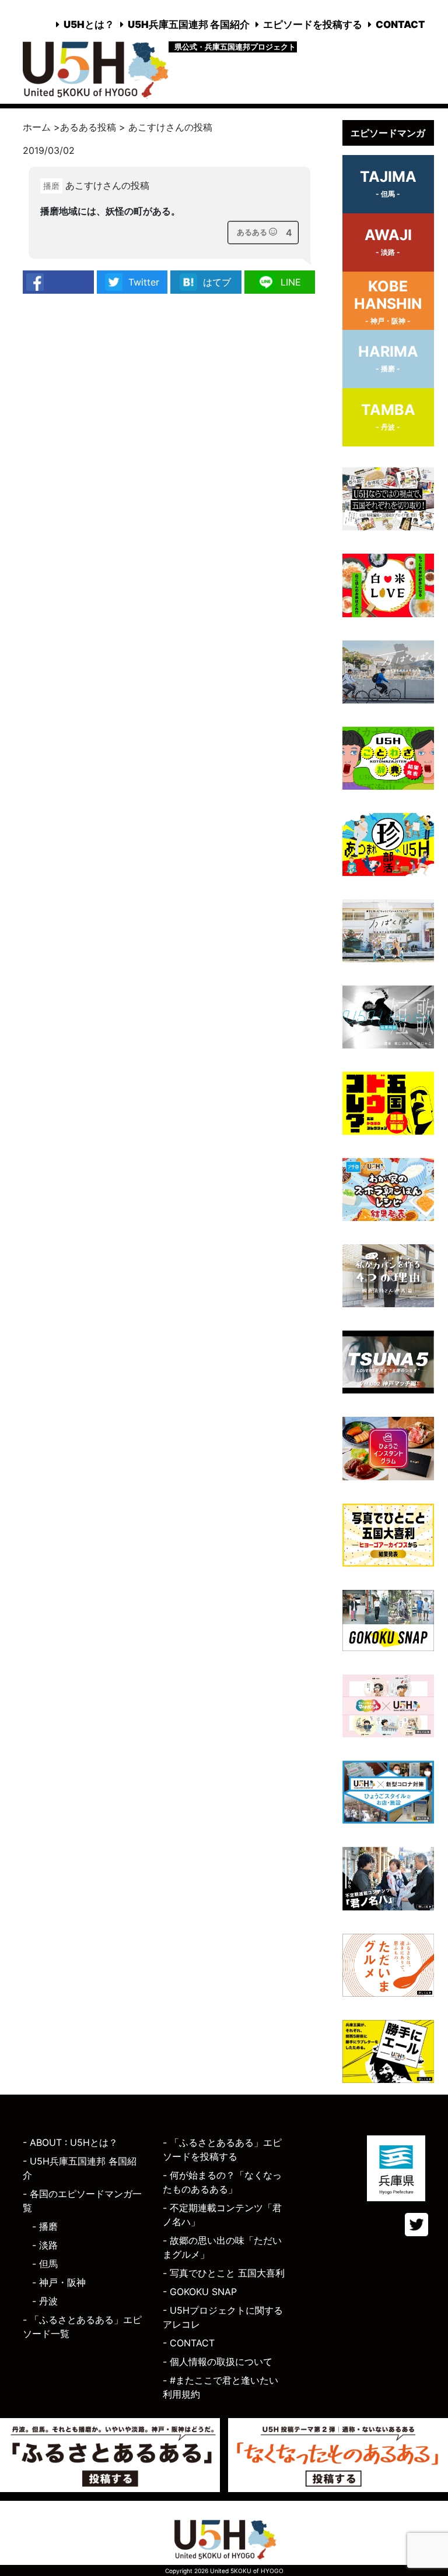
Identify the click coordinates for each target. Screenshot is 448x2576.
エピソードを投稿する (313, 24)
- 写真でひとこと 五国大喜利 (224, 2273)
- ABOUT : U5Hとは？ (70, 2142)
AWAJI (388, 241)
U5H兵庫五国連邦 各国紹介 (189, 24)
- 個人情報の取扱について (218, 2362)
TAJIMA (388, 183)
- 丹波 (45, 2301)
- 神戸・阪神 (59, 2282)
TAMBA (388, 416)
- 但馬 (45, 2264)
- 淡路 (45, 2245)
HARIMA (388, 358)
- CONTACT (189, 2343)
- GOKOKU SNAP (200, 2292)
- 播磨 (45, 2226)
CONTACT (400, 24)
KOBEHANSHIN (388, 301)
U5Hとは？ (89, 24)
